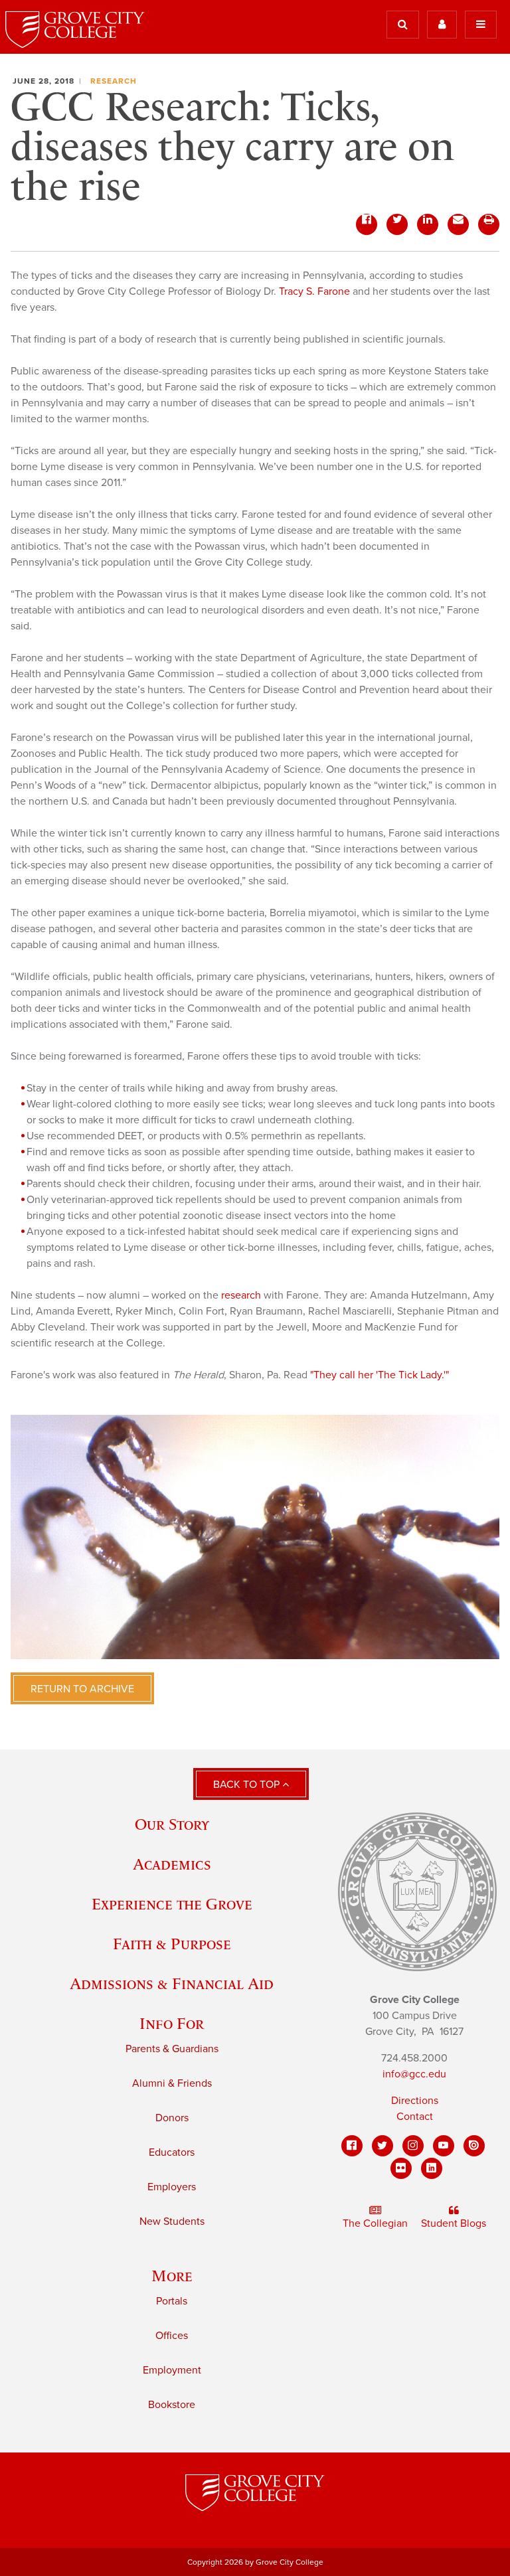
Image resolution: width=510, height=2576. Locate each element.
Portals (172, 2301)
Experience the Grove (172, 1904)
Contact (415, 2117)
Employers (172, 2187)
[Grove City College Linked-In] (432, 2168)
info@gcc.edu (414, 2074)
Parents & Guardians (172, 2049)
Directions (415, 2101)
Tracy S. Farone (314, 291)
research (241, 1295)
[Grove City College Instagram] (413, 2146)
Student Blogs (454, 2223)
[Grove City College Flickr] (401, 2168)
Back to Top (248, 1785)
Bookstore (172, 2405)
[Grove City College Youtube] (444, 2146)
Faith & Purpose (172, 1944)
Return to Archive (82, 1689)
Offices (172, 2336)
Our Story (172, 1824)
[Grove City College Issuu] (474, 2146)
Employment (172, 2370)
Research (114, 81)
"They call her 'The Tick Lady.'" (380, 1375)
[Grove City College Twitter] (382, 2146)
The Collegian (375, 2223)
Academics (172, 1864)
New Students (172, 2221)
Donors (172, 2118)
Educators (172, 2152)
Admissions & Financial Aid (172, 1983)
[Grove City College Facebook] (352, 2146)
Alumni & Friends (172, 2083)
